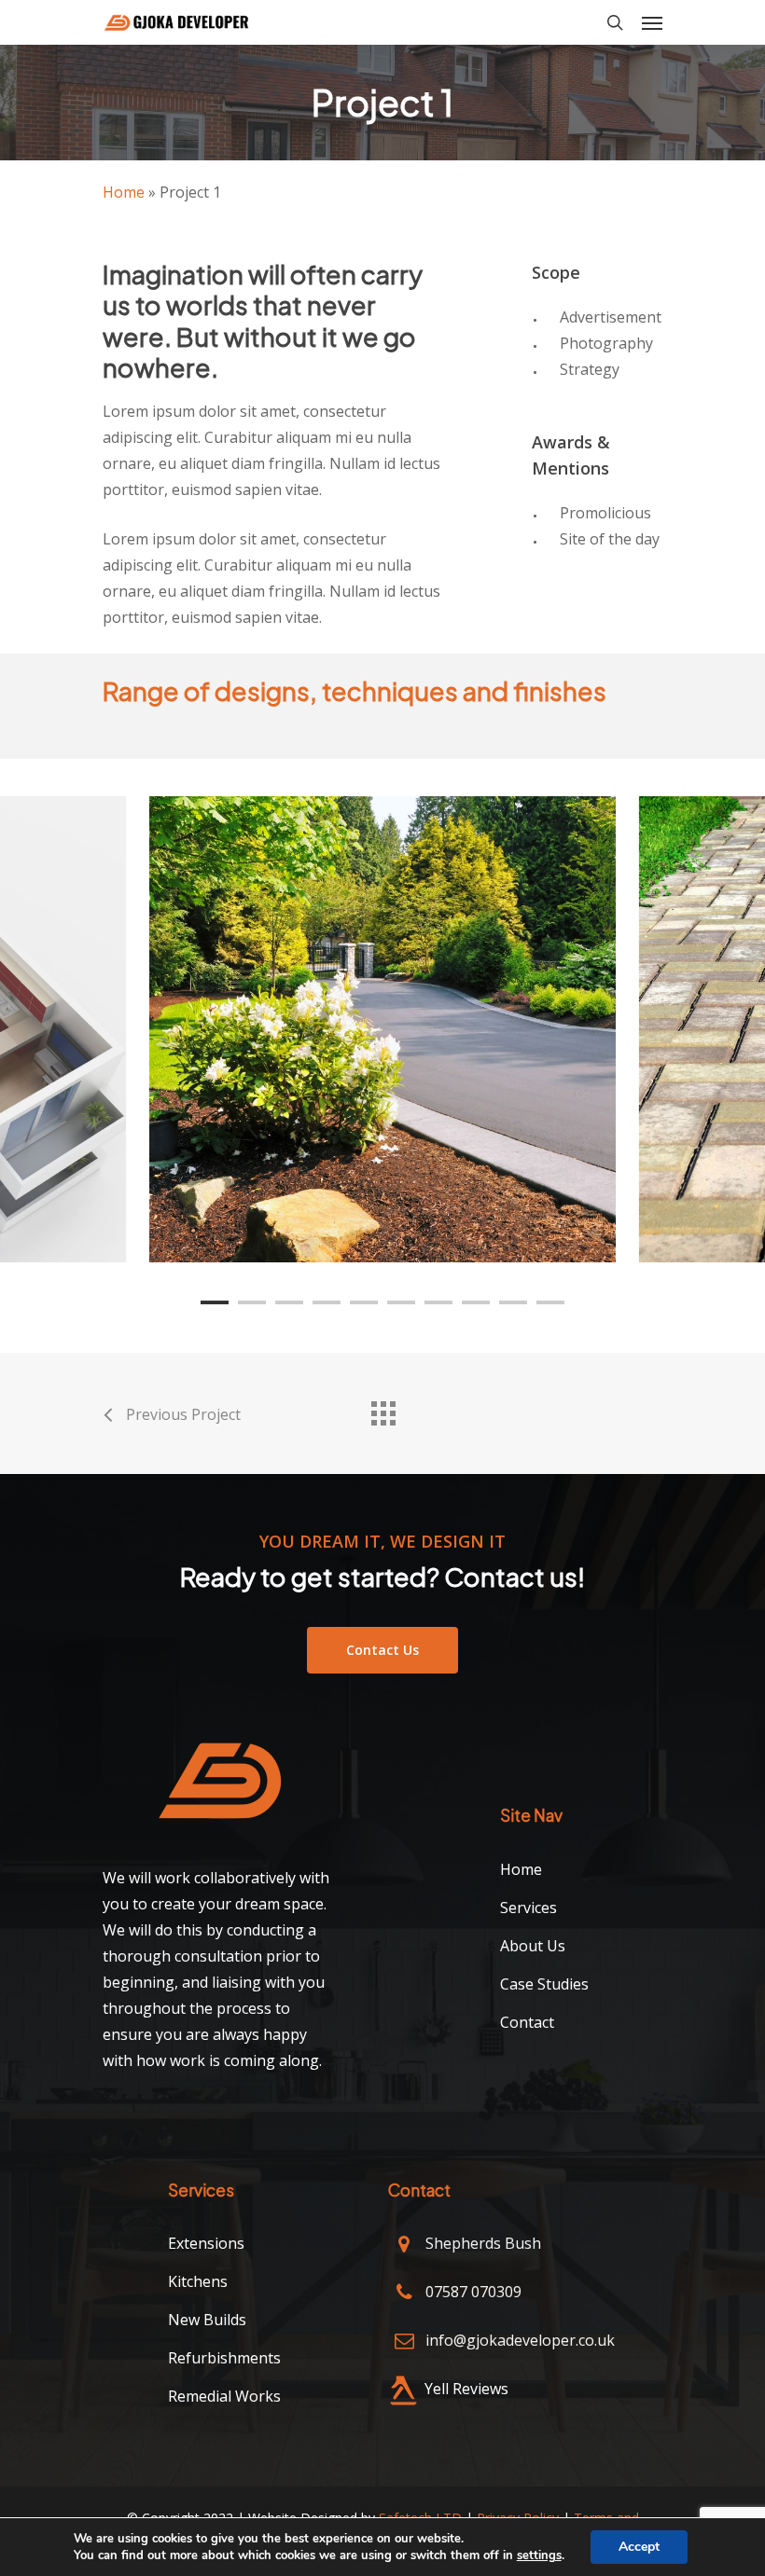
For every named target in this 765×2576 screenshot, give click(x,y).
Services (529, 1908)
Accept (639, 2547)
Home (124, 192)
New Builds (207, 2320)
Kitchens (198, 2281)
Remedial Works (224, 2396)
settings (539, 2555)
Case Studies (544, 1984)
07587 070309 (473, 2292)
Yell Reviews (466, 2389)
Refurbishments (224, 2358)
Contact (527, 2022)
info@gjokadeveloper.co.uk (520, 2340)
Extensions (206, 2243)
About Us (533, 1946)
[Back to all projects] (382, 1409)
